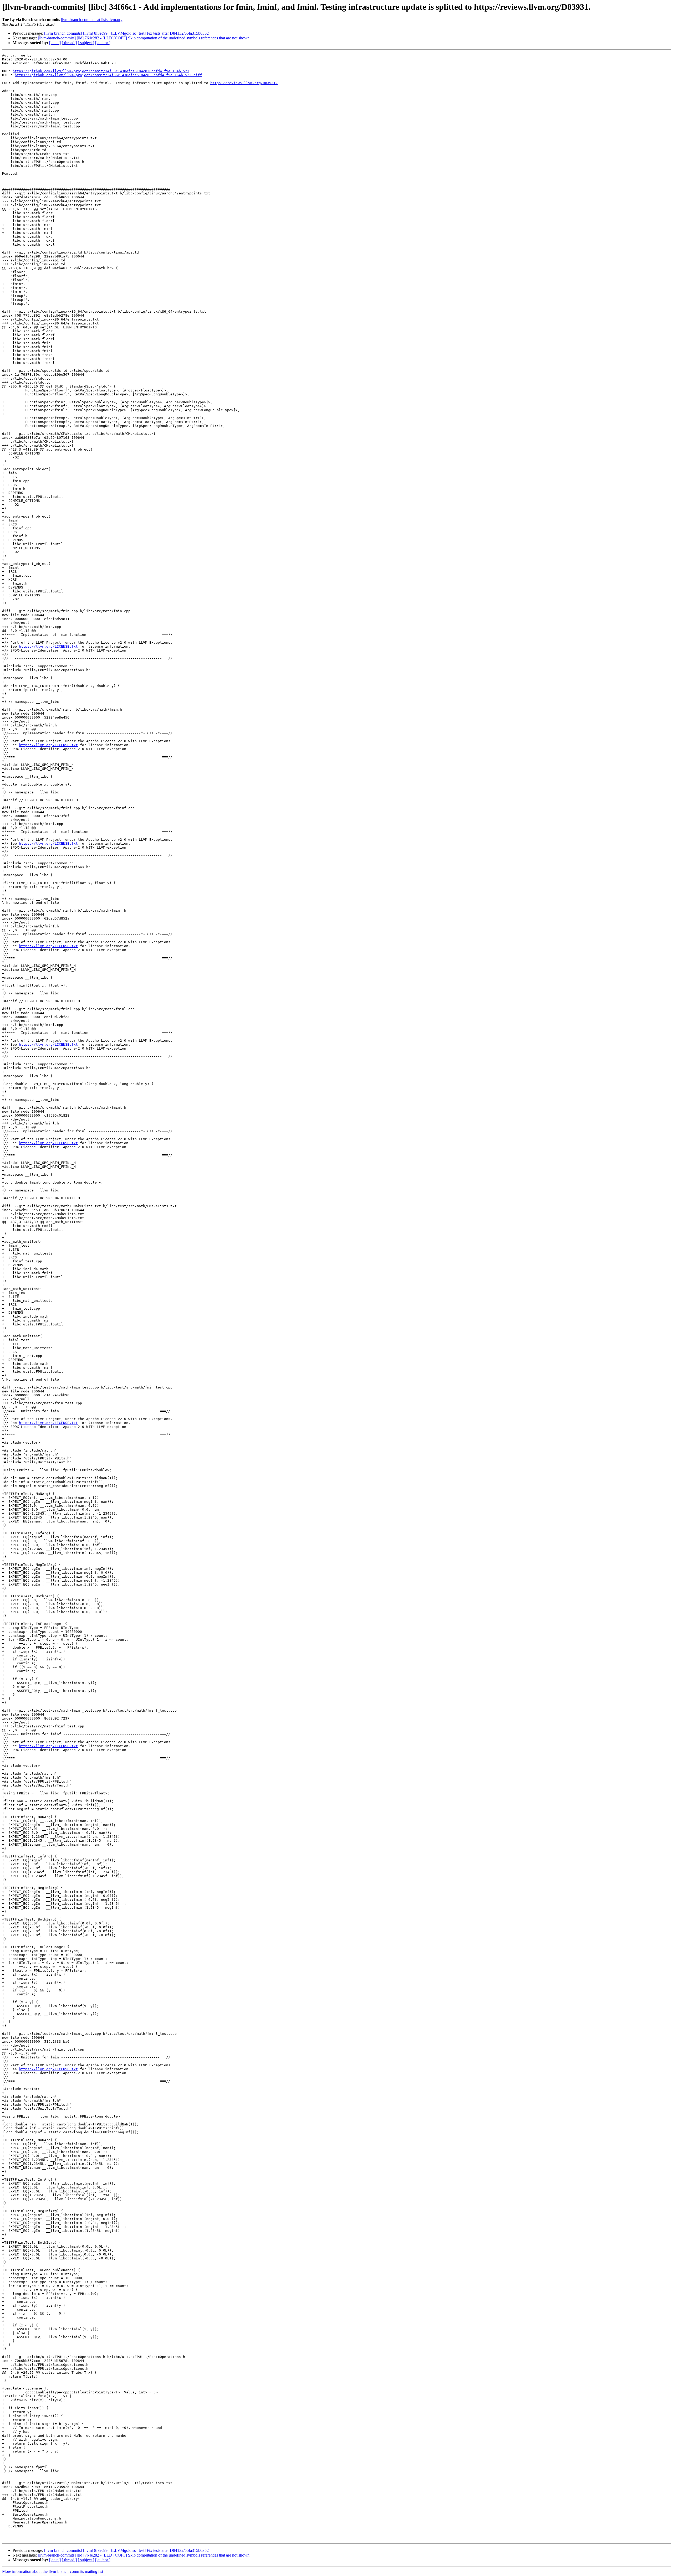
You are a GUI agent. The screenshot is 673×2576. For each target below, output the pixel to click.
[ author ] (103, 43)
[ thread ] (69, 43)
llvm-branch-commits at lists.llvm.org (92, 20)
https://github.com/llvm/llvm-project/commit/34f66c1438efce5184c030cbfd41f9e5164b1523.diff (108, 75)
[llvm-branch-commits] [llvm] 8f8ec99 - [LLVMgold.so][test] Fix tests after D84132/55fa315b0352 (126, 33)
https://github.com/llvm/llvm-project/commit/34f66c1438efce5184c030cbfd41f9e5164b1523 (101, 71)
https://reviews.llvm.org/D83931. (244, 83)
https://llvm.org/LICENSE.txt (48, 646)
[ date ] (55, 43)
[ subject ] (86, 43)
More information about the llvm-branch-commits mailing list (53, 2571)
